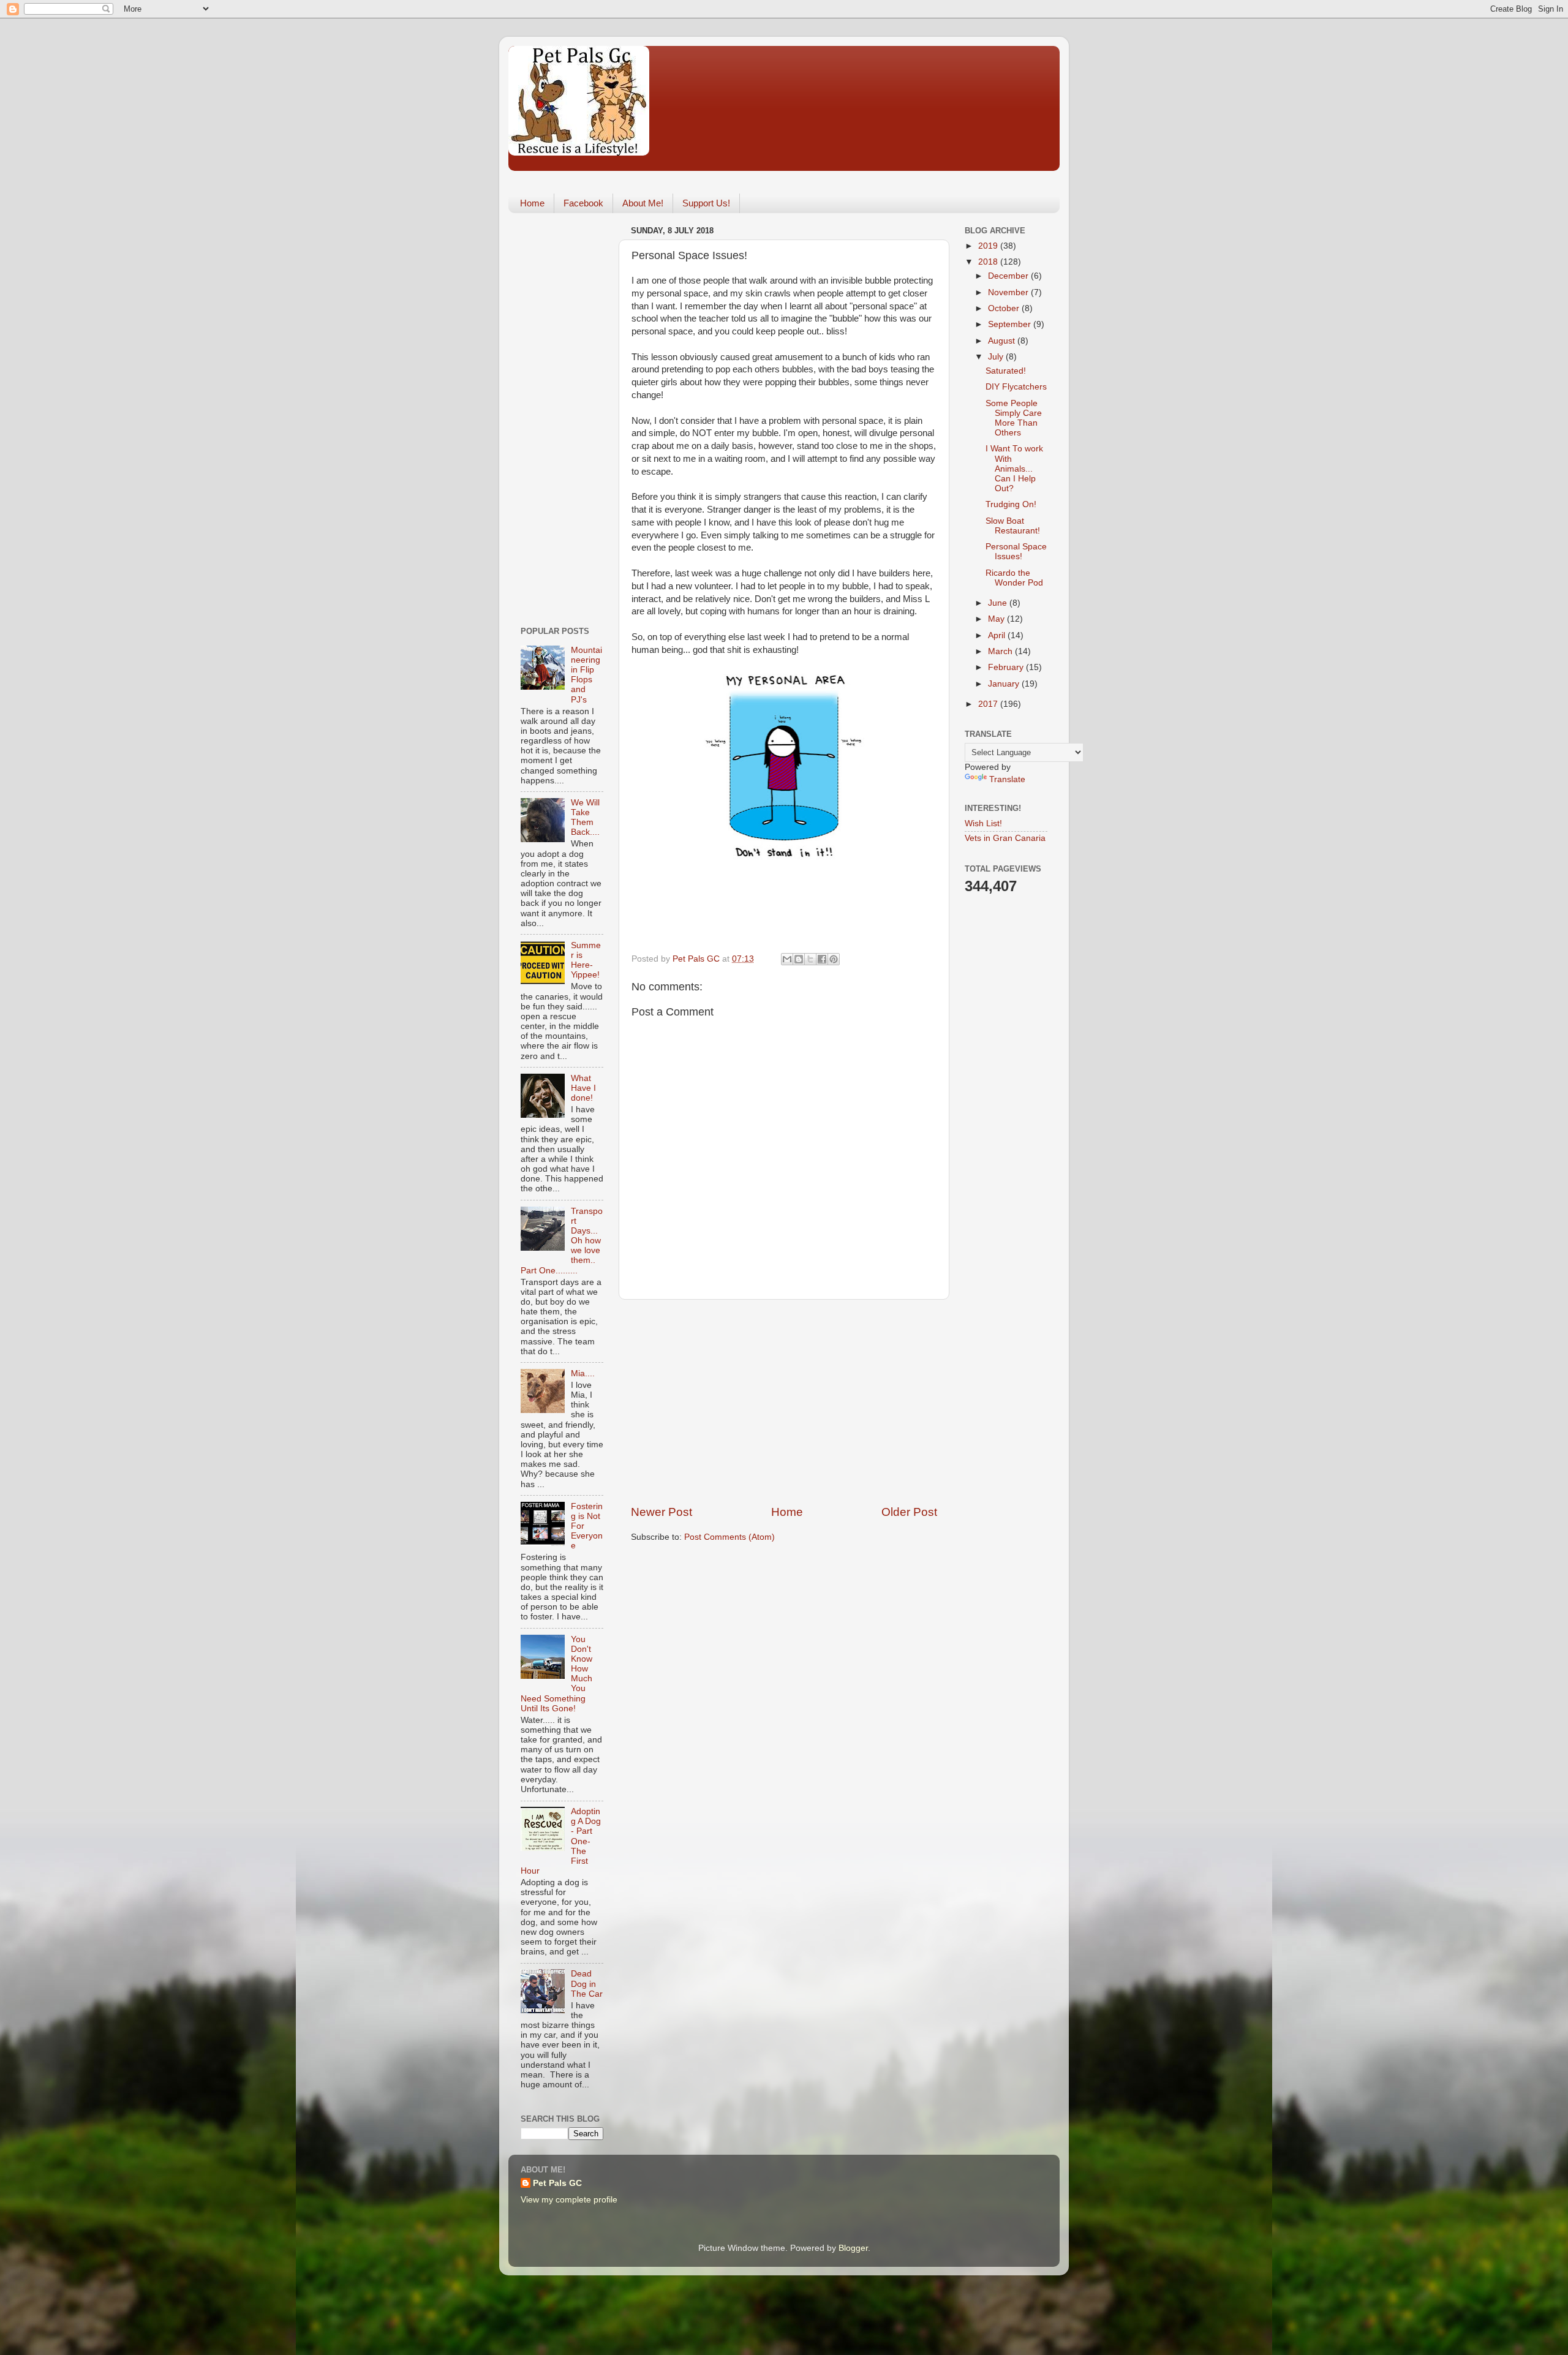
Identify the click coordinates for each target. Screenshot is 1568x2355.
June (999, 603)
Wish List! (983, 823)
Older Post (909, 1512)
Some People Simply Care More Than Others (1014, 418)
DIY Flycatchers (1016, 387)
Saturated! (1006, 371)
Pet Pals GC (557, 2183)
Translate (1007, 779)
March (1001, 651)
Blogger (853, 2248)
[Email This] (787, 959)
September (1011, 324)
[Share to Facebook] (822, 959)
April (998, 635)
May (997, 619)
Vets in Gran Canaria (1005, 838)
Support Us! (706, 203)
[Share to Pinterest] (834, 959)
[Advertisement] (784, 1402)
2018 (989, 262)
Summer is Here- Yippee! (586, 960)
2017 (989, 704)
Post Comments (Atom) (729, 1537)
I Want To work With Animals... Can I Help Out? (1014, 469)
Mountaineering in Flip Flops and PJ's (586, 675)
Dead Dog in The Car (587, 1984)
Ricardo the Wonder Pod (1014, 578)
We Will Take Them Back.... (585, 818)
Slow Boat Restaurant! (1013, 526)
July (997, 357)
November (1009, 292)
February (1007, 667)
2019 (989, 246)
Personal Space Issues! (1016, 552)
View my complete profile (569, 2200)
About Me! (643, 203)
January (1005, 684)
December (1009, 276)
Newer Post (661, 1512)
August (1003, 341)
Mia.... (583, 1373)
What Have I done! (583, 1088)
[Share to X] (810, 959)
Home (532, 203)
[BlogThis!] (799, 959)
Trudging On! (1011, 504)
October (1005, 308)
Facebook (583, 203)
